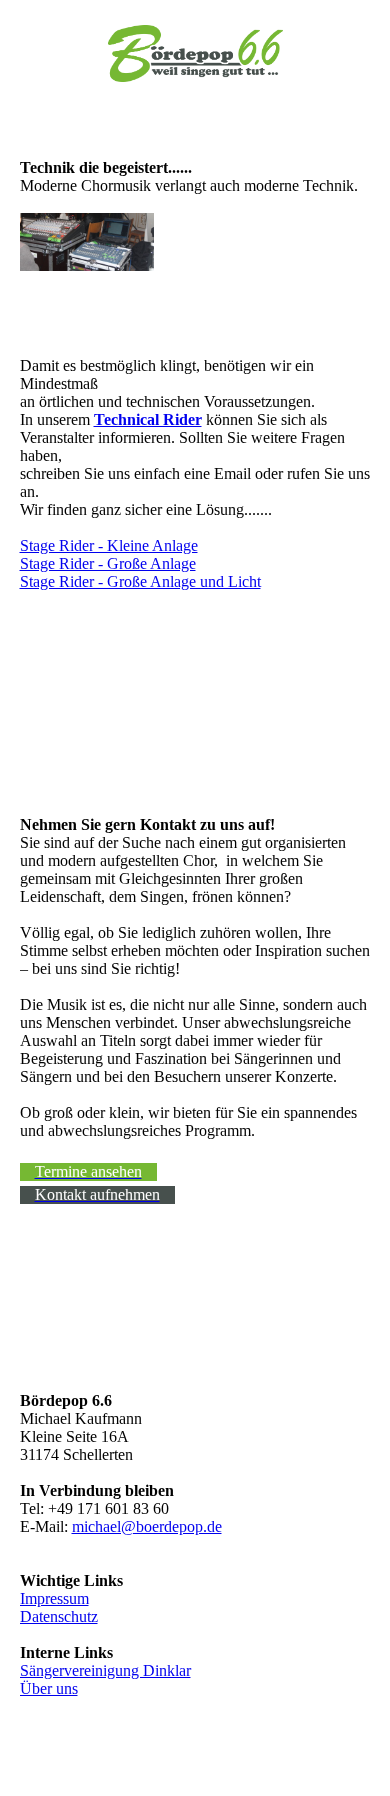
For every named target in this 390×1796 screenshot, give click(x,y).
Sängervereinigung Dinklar (105, 1670)
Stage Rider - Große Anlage (108, 563)
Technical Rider (148, 419)
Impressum (54, 1598)
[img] (195, 53)
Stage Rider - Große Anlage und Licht (140, 581)
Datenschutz (59, 1616)
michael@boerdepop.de (147, 1526)
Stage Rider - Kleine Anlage (109, 545)
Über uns (49, 1688)
